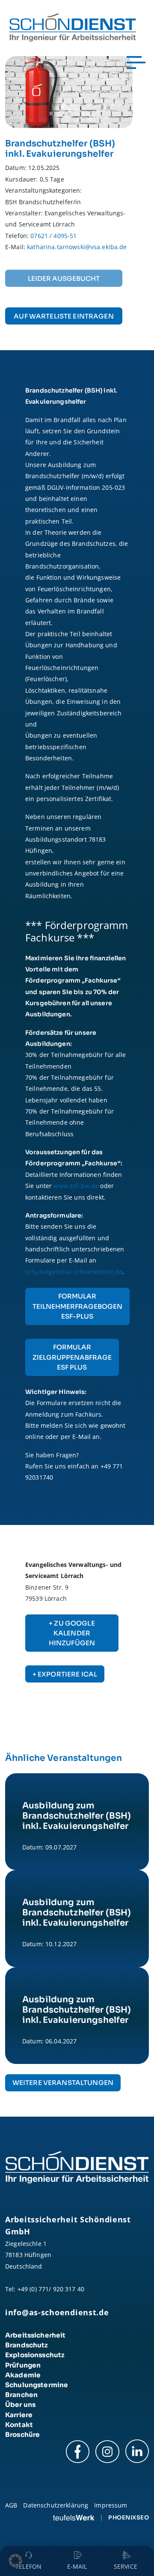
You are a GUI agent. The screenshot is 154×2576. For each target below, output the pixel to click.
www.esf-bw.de (77, 1186)
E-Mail (77, 2566)
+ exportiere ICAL (65, 1674)
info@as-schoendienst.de (57, 2312)
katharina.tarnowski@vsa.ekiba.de (77, 247)
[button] (15, 2561)
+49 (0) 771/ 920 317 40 (51, 2289)
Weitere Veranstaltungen (63, 2083)
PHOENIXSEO (129, 2518)
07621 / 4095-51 (53, 236)
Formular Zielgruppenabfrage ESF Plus (72, 1357)
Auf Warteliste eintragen (64, 316)
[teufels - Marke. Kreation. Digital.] (74, 2517)
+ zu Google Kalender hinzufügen (72, 1633)
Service (126, 2566)
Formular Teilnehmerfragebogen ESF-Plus (77, 1306)
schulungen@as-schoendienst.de (74, 1272)
